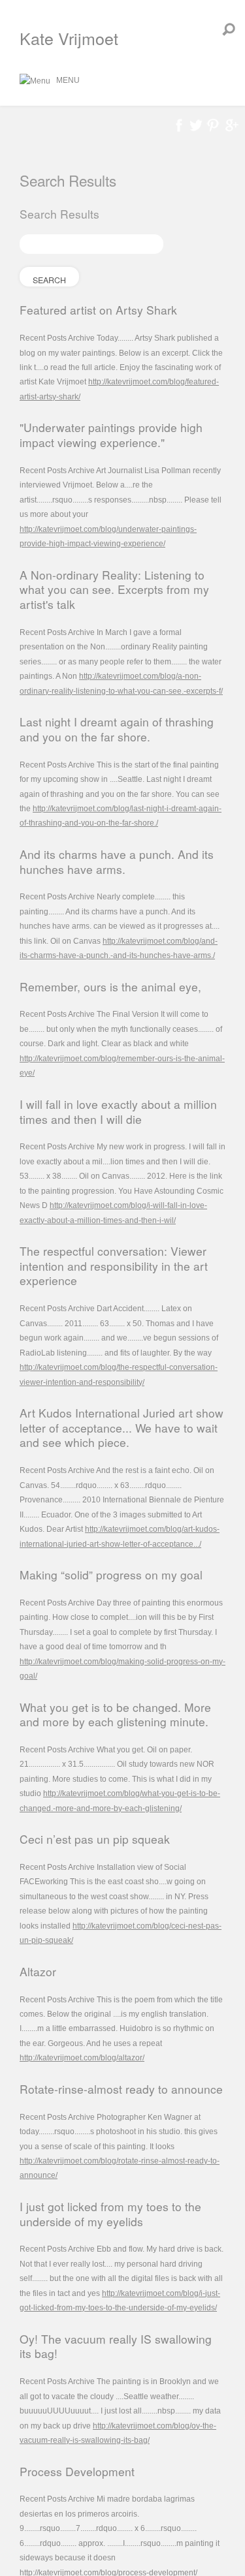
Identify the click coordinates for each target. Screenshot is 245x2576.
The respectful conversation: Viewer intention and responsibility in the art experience (114, 1265)
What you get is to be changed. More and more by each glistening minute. (115, 1715)
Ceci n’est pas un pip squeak (95, 1839)
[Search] (229, 29)
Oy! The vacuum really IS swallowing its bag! (116, 2346)
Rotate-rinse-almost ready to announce (121, 2089)
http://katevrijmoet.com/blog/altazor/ (82, 2058)
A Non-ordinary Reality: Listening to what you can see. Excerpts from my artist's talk (114, 589)
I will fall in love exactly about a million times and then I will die (118, 1111)
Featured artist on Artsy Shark (98, 310)
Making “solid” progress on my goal (111, 1575)
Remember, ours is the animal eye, (110, 986)
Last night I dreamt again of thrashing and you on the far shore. (117, 729)
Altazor (38, 1971)
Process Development (77, 2471)
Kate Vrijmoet (69, 38)
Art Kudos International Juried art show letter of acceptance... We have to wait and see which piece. (122, 1427)
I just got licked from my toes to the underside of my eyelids (110, 2214)
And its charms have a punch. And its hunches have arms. (117, 861)
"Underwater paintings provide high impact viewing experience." (111, 435)
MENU (65, 80)
